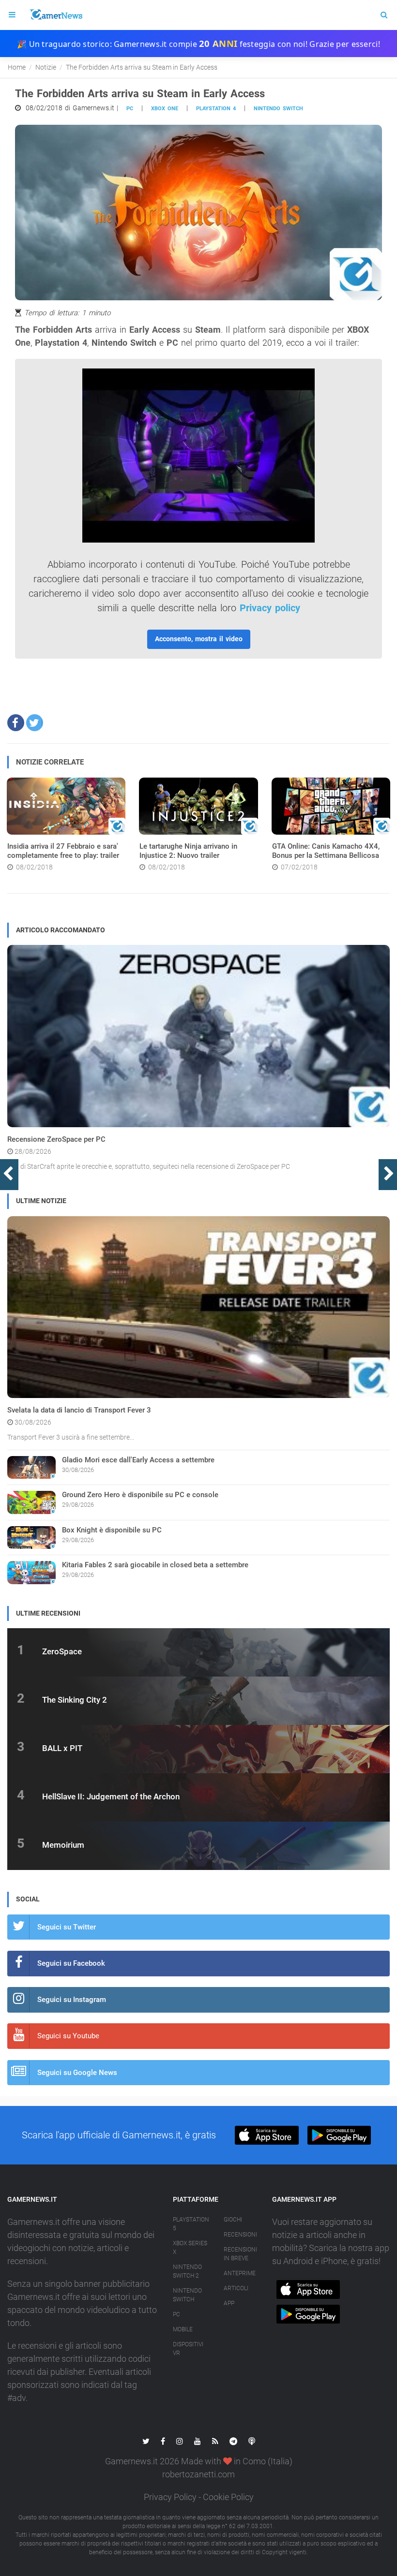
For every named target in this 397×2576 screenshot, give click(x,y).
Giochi (233, 2220)
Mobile (183, 2329)
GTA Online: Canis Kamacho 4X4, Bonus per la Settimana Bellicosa (326, 851)
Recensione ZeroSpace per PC (56, 1139)
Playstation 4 (216, 109)
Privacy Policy (170, 2497)
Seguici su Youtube (68, 2036)
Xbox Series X (190, 2248)
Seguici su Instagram (72, 2000)
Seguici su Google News (77, 2073)
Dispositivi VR (188, 2349)
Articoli (236, 2288)
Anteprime (240, 2273)
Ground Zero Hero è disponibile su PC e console (140, 1495)
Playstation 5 (191, 2224)
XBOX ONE (165, 109)
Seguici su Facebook (71, 1963)
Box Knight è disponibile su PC (112, 1530)
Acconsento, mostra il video (199, 639)
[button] (16, 723)
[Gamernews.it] (56, 15)
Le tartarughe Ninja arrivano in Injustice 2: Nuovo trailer (188, 851)
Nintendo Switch (278, 109)
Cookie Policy (228, 2497)
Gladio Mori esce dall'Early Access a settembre (138, 1460)
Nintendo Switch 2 (187, 2271)
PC (130, 109)
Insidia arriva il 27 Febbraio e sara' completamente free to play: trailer (63, 851)
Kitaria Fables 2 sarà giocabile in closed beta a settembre (155, 1565)
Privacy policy (270, 608)
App (229, 2303)
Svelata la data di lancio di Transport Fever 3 (79, 1410)
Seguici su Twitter (67, 1927)
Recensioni (240, 2235)
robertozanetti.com (198, 2474)
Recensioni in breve (240, 2254)
